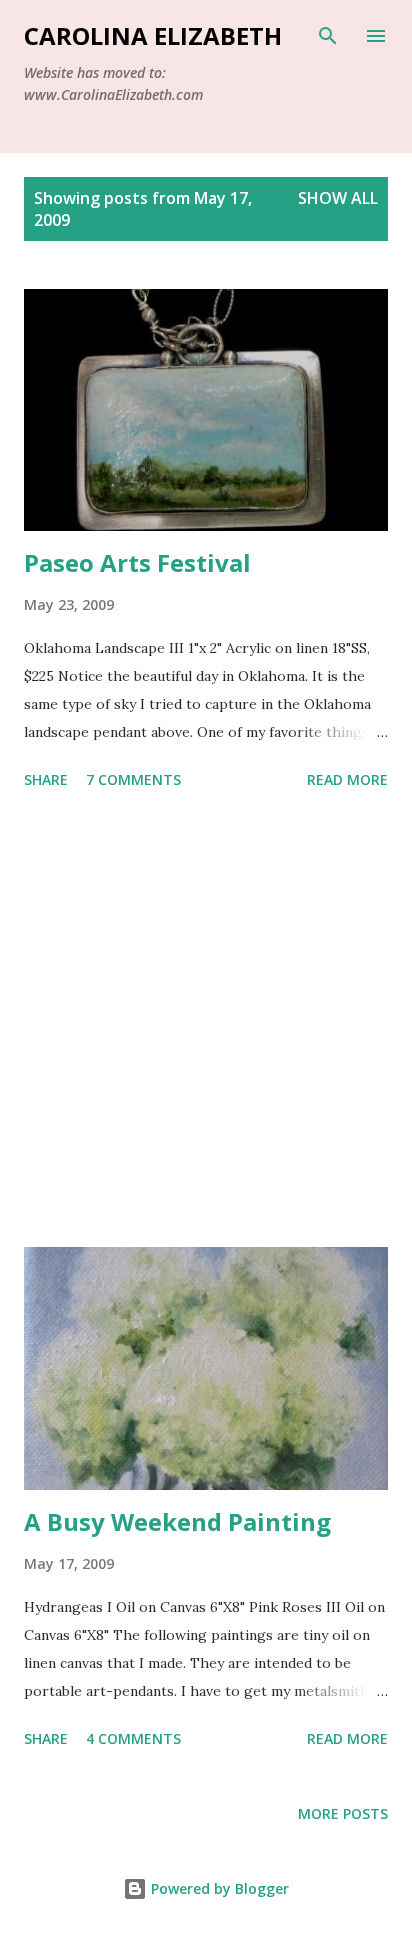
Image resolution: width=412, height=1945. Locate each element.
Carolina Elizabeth (153, 35)
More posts (343, 1813)
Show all (338, 198)
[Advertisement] (206, 1022)
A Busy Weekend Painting (177, 1521)
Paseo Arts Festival (137, 562)
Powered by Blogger (218, 1888)
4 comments (133, 1738)
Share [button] (46, 779)
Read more (347, 779)
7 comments (133, 779)
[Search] (328, 36)
